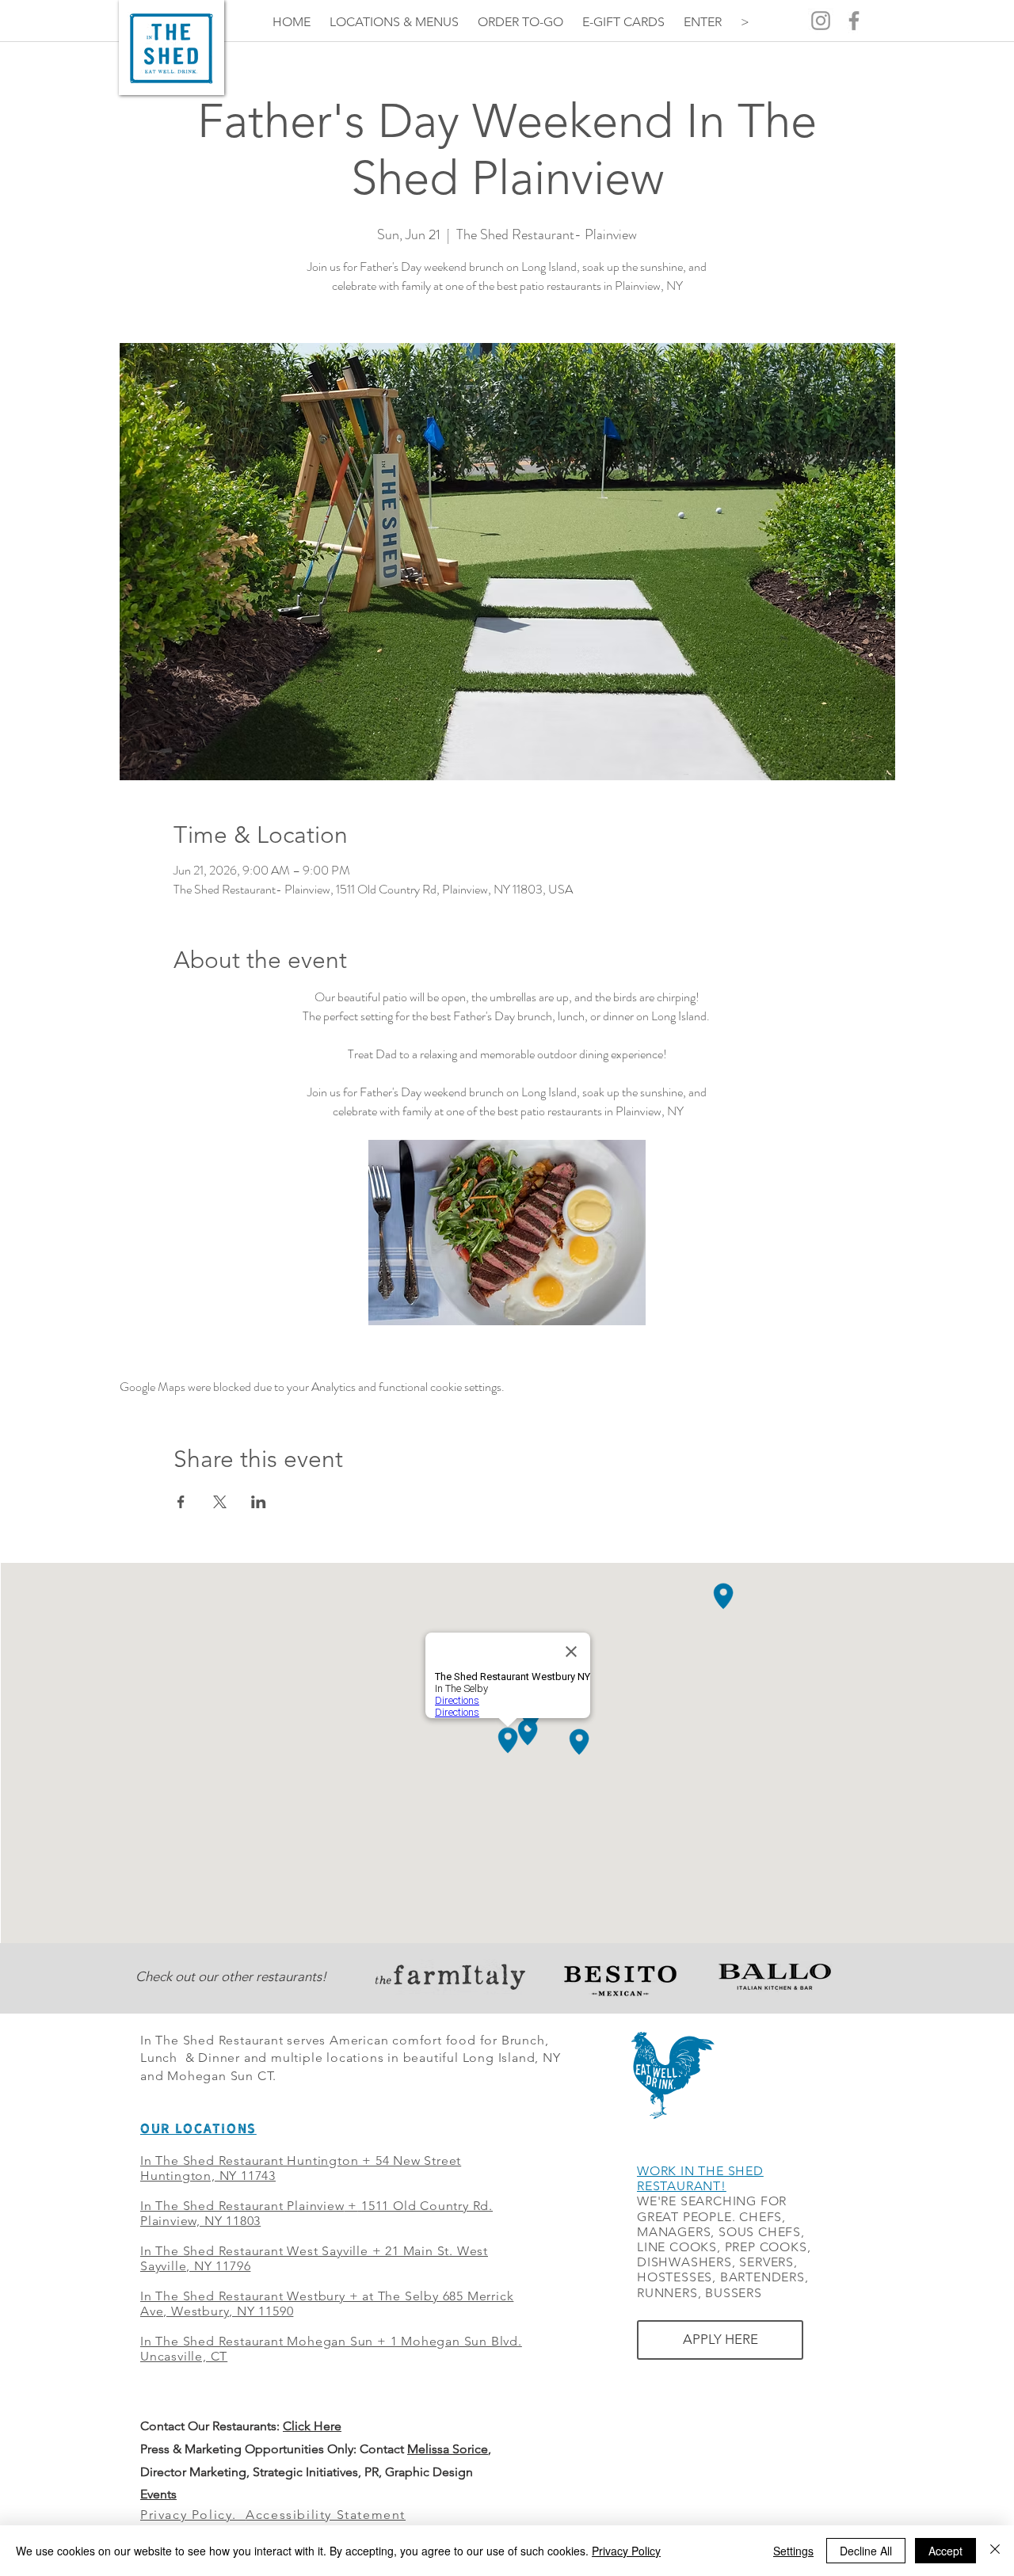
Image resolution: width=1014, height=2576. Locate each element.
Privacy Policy (626, 2551)
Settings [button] (793, 2551)
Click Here (312, 2426)
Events (158, 2494)
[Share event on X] (220, 1502)
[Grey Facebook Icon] (854, 21)
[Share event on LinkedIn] (259, 1502)
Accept (945, 2551)
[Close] (995, 2551)
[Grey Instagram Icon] (821, 21)
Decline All (866, 2551)
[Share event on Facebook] (181, 1502)
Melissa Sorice (448, 2449)
